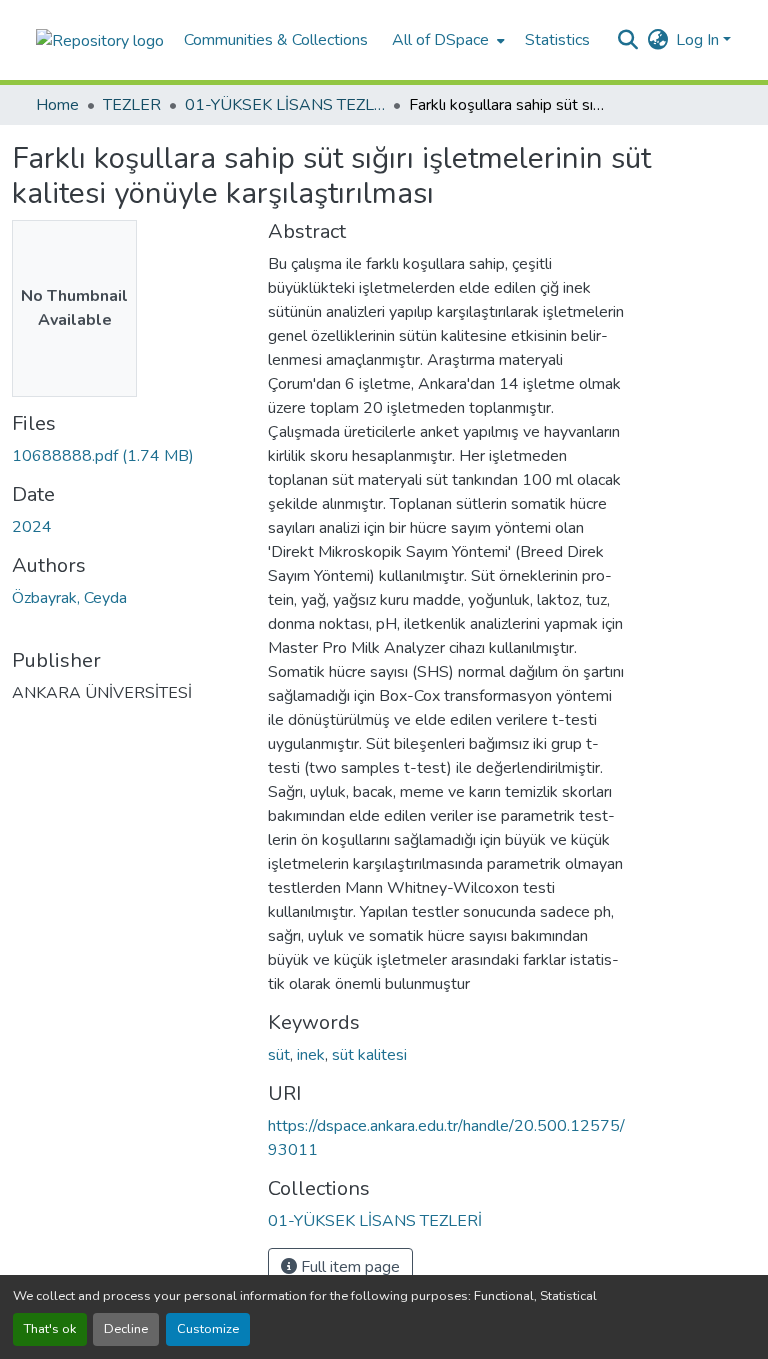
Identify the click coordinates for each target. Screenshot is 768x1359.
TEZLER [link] (132, 105)
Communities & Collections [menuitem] (276, 40)
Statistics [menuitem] (557, 40)
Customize (208, 1329)
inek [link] (311, 1055)
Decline (126, 1329)
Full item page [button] (348, 1267)
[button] (100, 39)
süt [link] (279, 1055)
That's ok (50, 1329)
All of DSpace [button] (440, 40)
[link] (128, 456)
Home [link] (57, 105)
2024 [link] (32, 527)
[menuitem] (446, 40)
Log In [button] (699, 40)
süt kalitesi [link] (369, 1055)
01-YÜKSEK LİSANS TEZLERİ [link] (285, 105)
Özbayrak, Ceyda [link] (69, 598)
